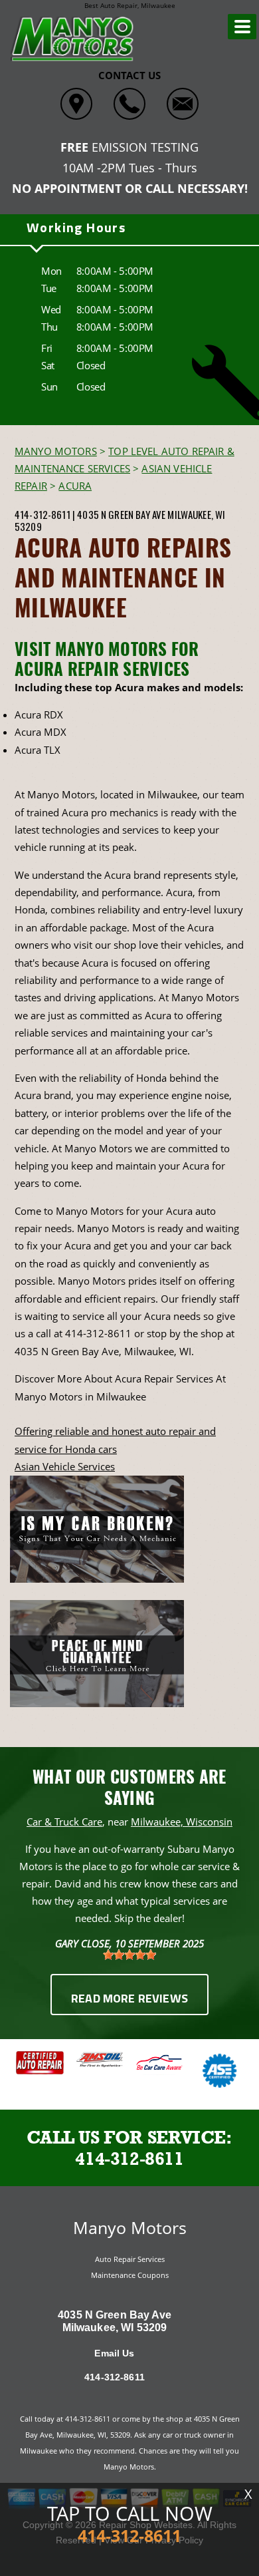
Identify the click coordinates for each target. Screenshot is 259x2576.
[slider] (129, 1955)
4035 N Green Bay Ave (121, 514)
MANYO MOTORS (56, 451)
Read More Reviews (129, 2000)
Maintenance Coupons (130, 2275)
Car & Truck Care (64, 1822)
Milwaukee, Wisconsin (182, 1822)
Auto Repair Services (130, 2259)
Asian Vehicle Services (65, 1466)
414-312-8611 (43, 514)
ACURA (75, 486)
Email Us (114, 2353)
